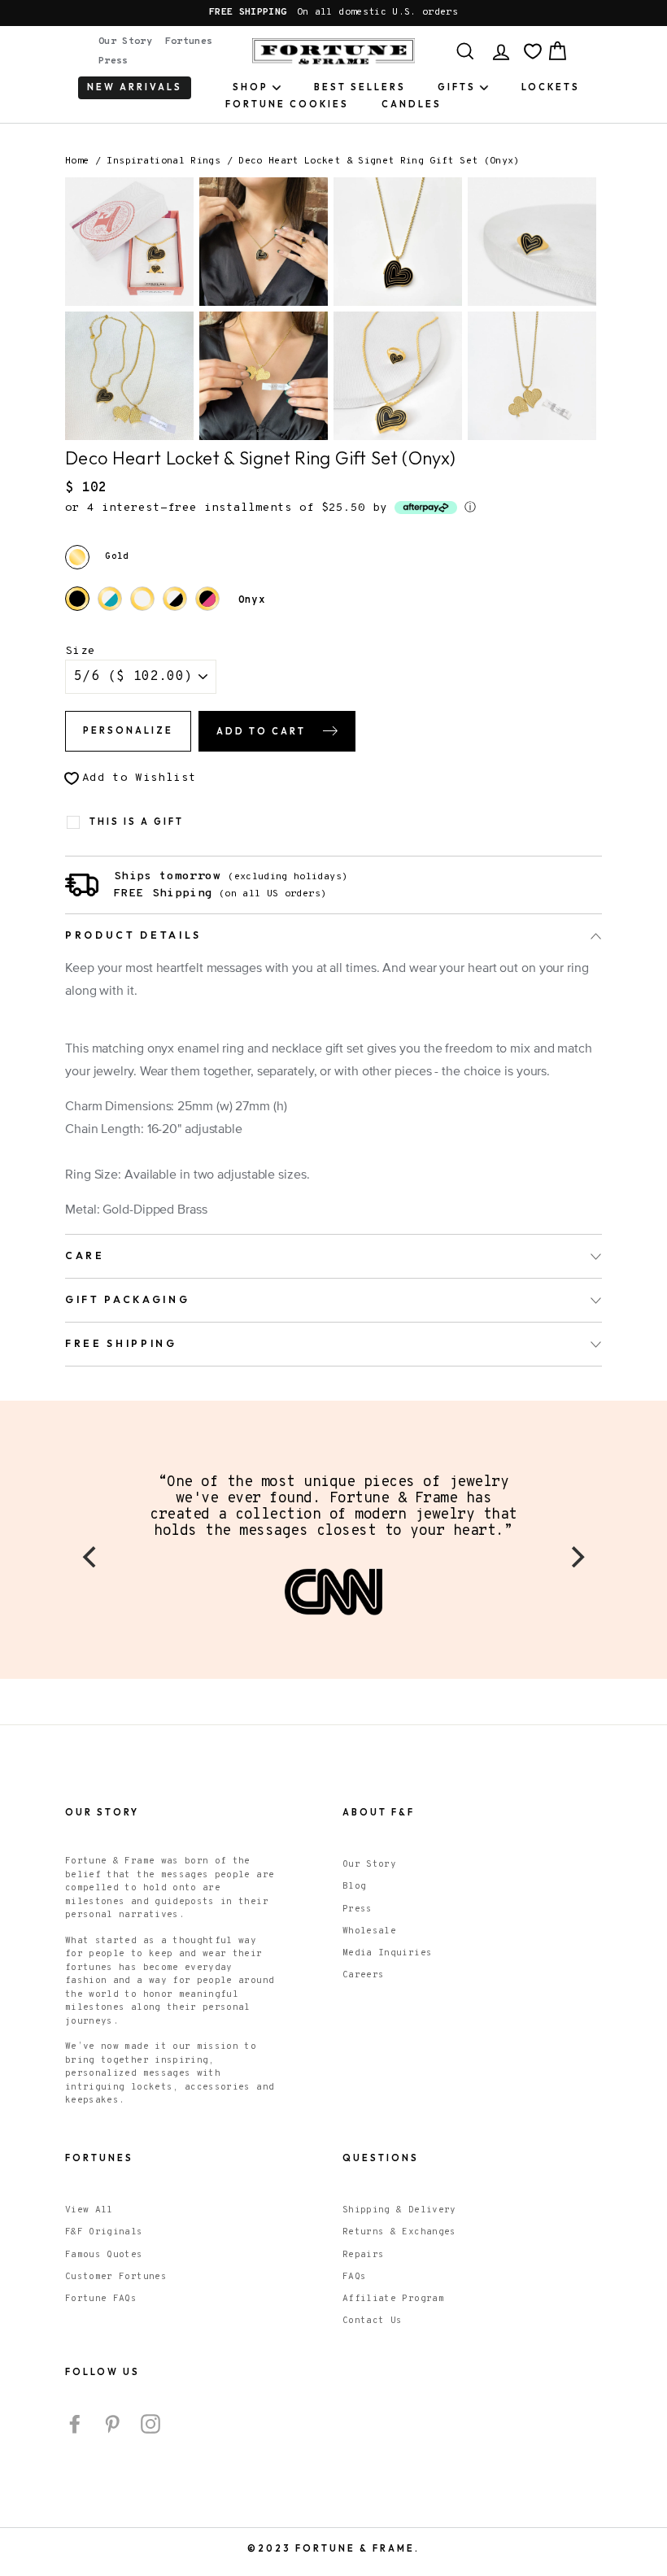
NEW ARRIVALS (135, 87)
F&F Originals (104, 2232)
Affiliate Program (393, 2299)
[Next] (576, 1557)
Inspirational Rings (163, 161)
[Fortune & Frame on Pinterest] (112, 2424)
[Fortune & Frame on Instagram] (150, 2424)
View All (89, 2210)
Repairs (363, 2255)
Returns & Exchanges (399, 2232)
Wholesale (369, 1931)
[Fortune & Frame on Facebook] (75, 2424)
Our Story (125, 41)
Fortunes (189, 41)
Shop (251, 87)
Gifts (457, 87)
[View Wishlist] (533, 51)
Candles (412, 104)
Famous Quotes (104, 2255)
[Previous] (91, 1557)
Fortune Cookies (287, 104)
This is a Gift (137, 822)
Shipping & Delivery (399, 2210)
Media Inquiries (387, 1953)
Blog (354, 1886)
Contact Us (373, 2321)
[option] (333, 13)
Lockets (551, 87)
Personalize (128, 730)
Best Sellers (360, 87)
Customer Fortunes (116, 2277)
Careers (363, 1975)
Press (113, 61)
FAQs (354, 2277)
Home (77, 161)
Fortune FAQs (101, 2299)
